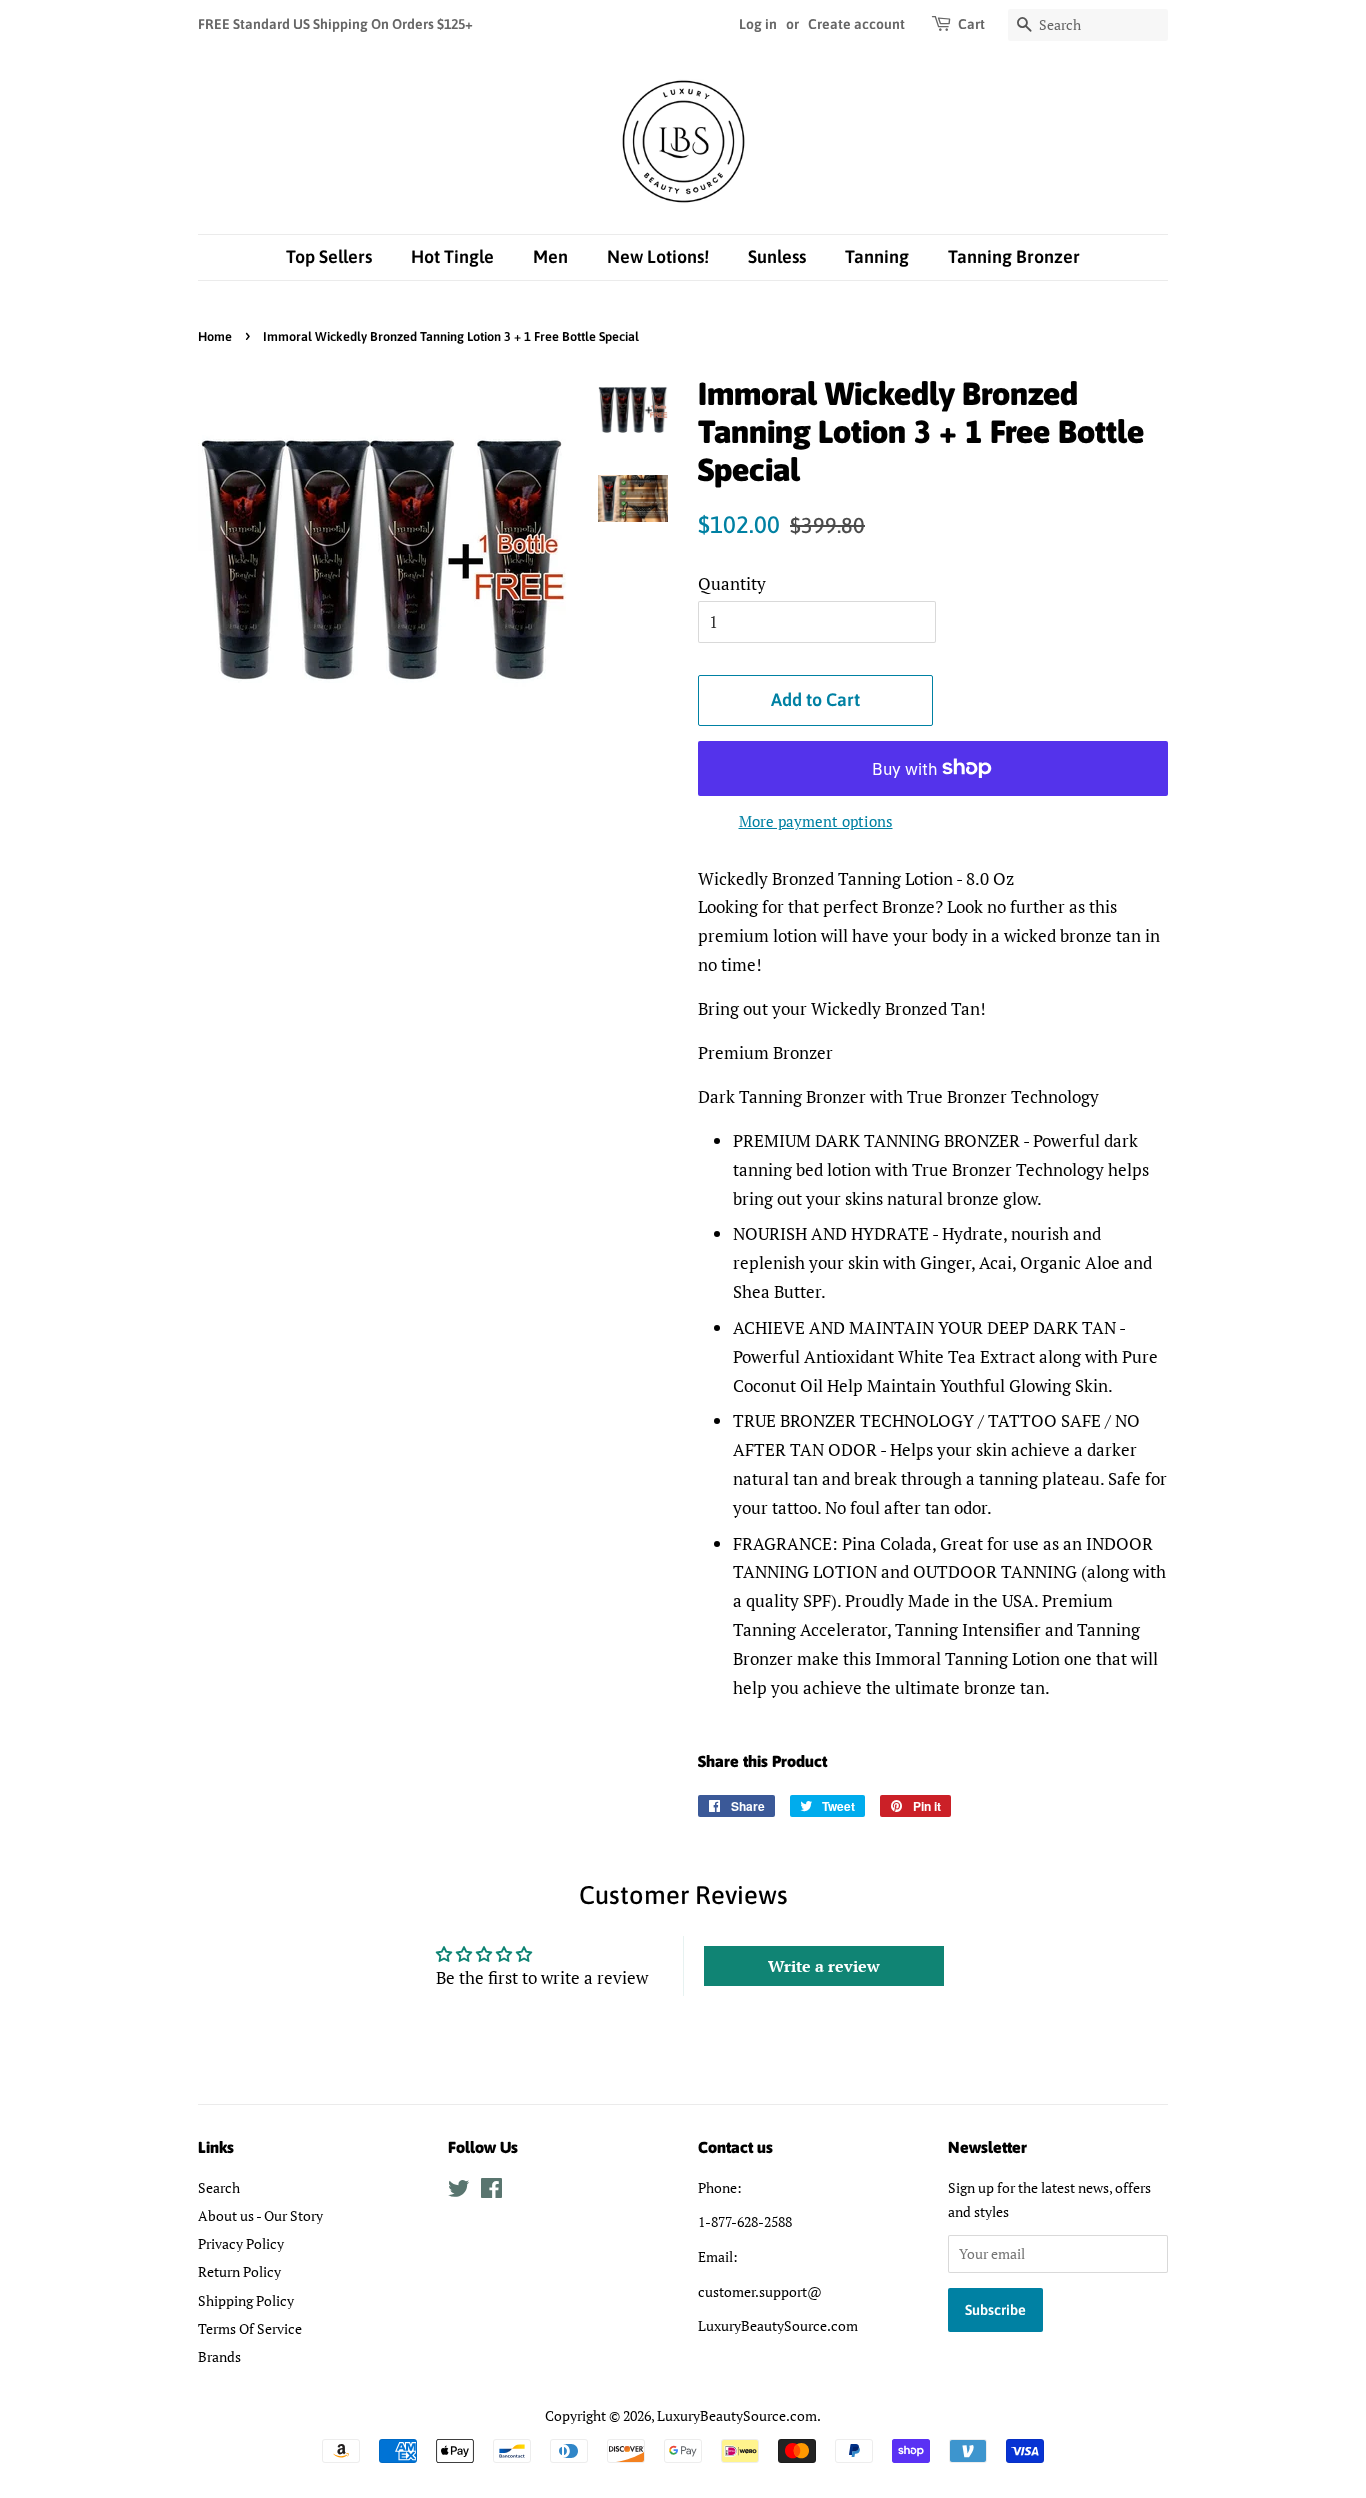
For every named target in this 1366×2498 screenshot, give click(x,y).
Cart (971, 24)
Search (219, 2187)
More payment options (816, 821)
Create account (856, 24)
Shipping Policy (246, 2300)
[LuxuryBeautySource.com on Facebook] (491, 2191)
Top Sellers (329, 256)
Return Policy (239, 2271)
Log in (758, 24)
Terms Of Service (250, 2328)
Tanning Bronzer (1014, 256)
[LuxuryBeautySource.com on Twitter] (459, 2191)
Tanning (877, 256)
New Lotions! (658, 256)
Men (550, 256)
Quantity (732, 583)
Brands (219, 2356)
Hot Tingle (452, 256)
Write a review (824, 1966)
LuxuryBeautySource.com (737, 2415)
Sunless (777, 256)
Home (215, 336)
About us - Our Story (260, 2215)
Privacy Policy (241, 2243)
